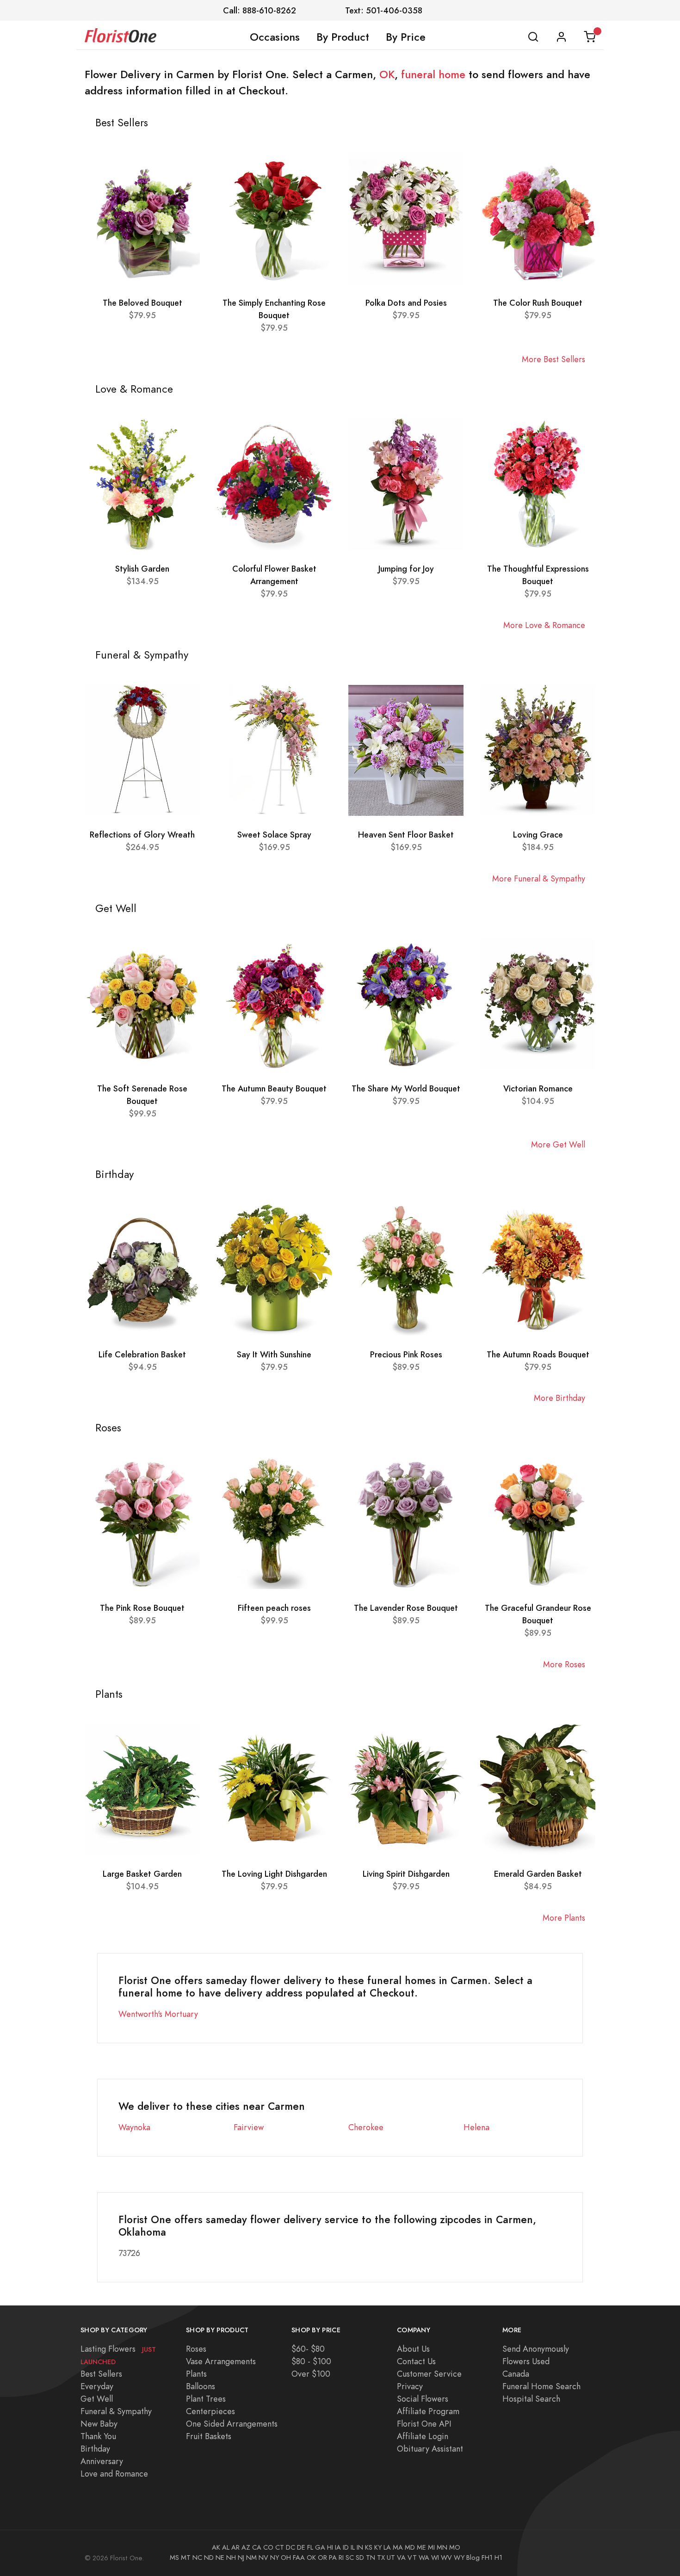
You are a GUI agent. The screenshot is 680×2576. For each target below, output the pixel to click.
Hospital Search (531, 2399)
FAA (299, 2558)
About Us (413, 2349)
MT (186, 2558)
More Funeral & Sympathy (539, 878)
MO (455, 2547)
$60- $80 (308, 2349)
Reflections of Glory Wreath (142, 835)
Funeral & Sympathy (116, 2411)
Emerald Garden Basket (538, 1874)
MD (410, 2547)
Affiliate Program (428, 2411)
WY (459, 2558)
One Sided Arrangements (232, 2424)
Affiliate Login (423, 2436)
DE (301, 2547)
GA (320, 2547)
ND (209, 2558)
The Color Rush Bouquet (538, 303)
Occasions (275, 37)
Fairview (249, 2127)
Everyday (97, 2386)
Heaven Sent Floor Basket (406, 835)
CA (257, 2547)
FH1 (487, 2558)
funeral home (433, 74)
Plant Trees (206, 2399)
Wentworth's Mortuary (158, 2014)
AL (226, 2547)
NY (275, 2558)
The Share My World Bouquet (406, 1088)
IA (338, 2547)
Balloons (201, 2386)
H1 (498, 2558)
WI (435, 2558)
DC (291, 2547)
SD (360, 2558)
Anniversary (102, 2461)
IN (360, 2547)
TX (381, 2558)
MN (442, 2547)
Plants (196, 2374)
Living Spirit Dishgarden (406, 1874)
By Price (406, 37)
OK (387, 74)
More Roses (564, 1664)
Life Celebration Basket (142, 1354)
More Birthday (559, 1398)
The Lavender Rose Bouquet (406, 1608)
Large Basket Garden (142, 1874)
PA (333, 2558)
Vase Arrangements (221, 2361)
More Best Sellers (553, 359)
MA (398, 2547)
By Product (343, 37)
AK (216, 2547)
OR (322, 2558)
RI (341, 2558)
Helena (476, 2127)
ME (421, 2547)
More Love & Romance (544, 625)
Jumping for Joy (406, 569)
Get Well (97, 2399)
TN (371, 2558)
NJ (241, 2558)
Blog (473, 2558)
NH (231, 2558)
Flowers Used (526, 2361)
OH (286, 2558)
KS (369, 2547)
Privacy (410, 2386)
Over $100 (311, 2374)
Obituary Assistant (430, 2449)
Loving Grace (538, 835)
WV (446, 2558)
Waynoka (134, 2127)
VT (412, 2558)
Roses (196, 2349)
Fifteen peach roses (274, 1608)
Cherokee (366, 2127)
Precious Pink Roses (406, 1354)
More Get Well (558, 1144)
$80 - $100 (311, 2361)
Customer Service (429, 2374)
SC (350, 2558)
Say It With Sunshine (274, 1354)
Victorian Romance (538, 1088)
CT (280, 2547)
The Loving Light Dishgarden (274, 1874)
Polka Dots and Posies (406, 303)
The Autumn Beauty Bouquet (274, 1088)
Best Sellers (101, 2374)
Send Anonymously (536, 2349)
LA (387, 2547)
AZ (246, 2547)
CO (268, 2547)
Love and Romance (114, 2474)
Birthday (95, 2449)
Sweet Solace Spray (274, 835)
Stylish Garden (142, 569)
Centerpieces (210, 2411)
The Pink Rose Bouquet (142, 1608)
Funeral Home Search (541, 2386)
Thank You (98, 2436)
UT (391, 2558)
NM (251, 2558)
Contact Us (416, 2361)
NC (197, 2558)
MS (174, 2558)
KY (378, 2547)
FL (310, 2547)
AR (235, 2547)
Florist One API (424, 2424)
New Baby (99, 2424)
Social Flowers (423, 2399)
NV (263, 2558)
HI (330, 2547)
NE (220, 2558)
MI (431, 2547)
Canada (516, 2374)
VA (401, 2558)
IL (353, 2547)
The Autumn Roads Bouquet (538, 1354)
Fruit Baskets (209, 2436)
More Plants (564, 1918)
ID (346, 2547)
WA (424, 2558)
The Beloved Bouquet (142, 303)
